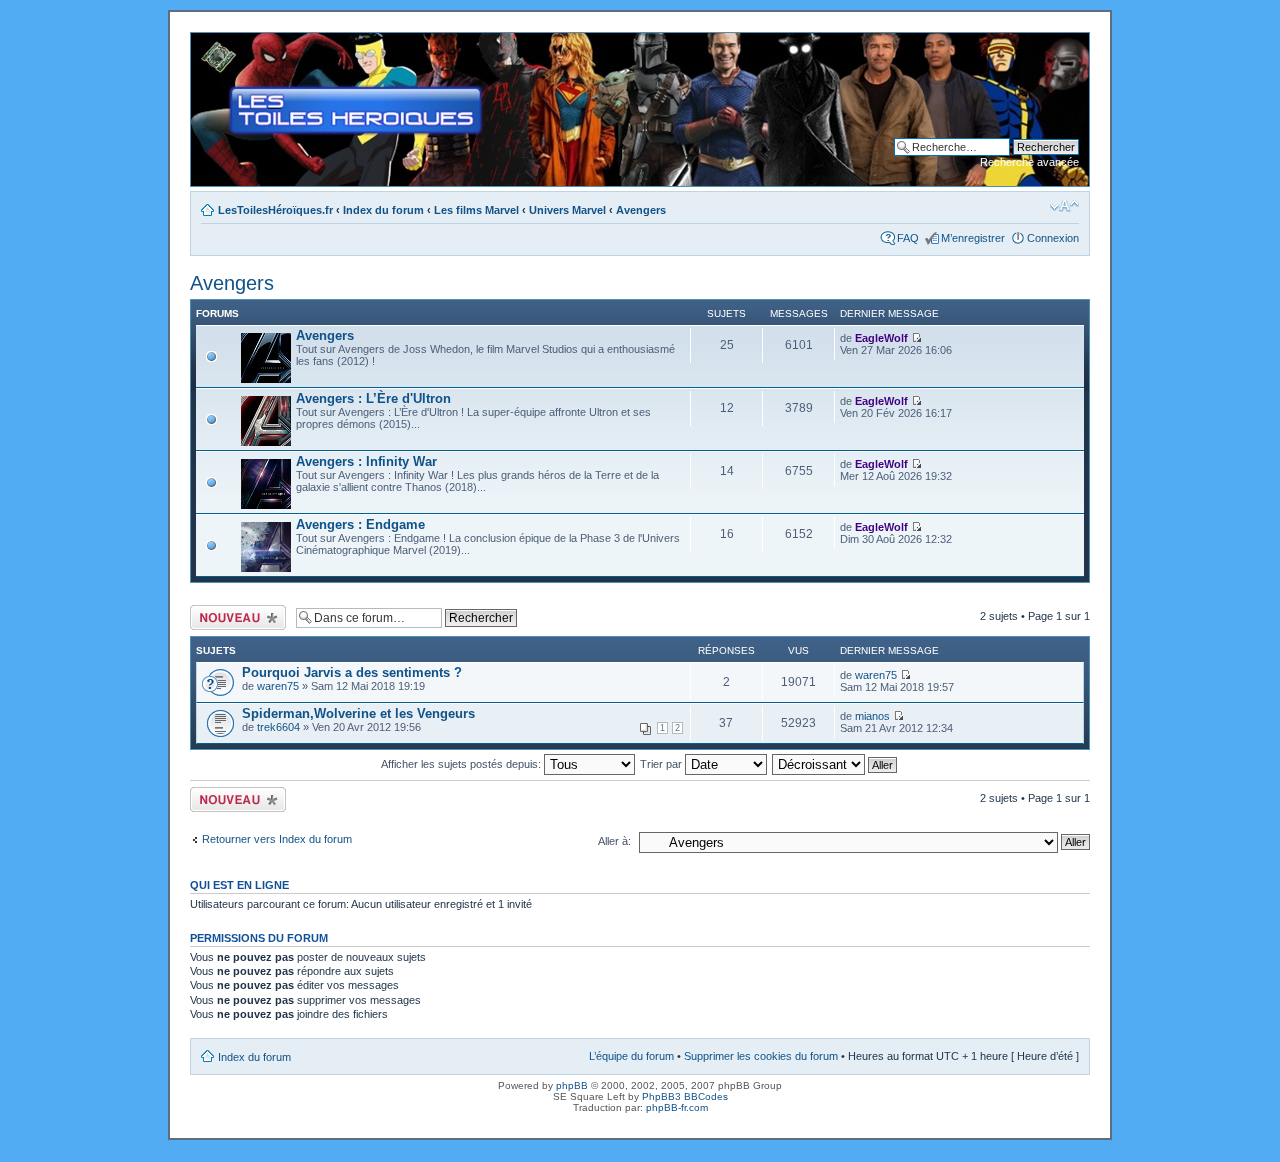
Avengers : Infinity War (366, 461)
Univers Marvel (567, 210)
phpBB (572, 1085)
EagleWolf (881, 338)
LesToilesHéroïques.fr (275, 210)
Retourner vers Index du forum (277, 839)
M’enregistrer (973, 238)
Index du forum (383, 210)
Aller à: (614, 841)
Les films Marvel (476, 210)
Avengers (641, 210)
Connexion (1053, 238)
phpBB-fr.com (677, 1107)
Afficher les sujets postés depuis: (462, 764)
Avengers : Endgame (360, 524)
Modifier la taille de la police (1064, 206)
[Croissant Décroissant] (835, 764)
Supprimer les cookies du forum (761, 1056)
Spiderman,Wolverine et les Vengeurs (358, 713)
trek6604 (278, 727)
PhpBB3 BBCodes (685, 1096)
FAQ (908, 238)
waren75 (278, 686)
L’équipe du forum (631, 1056)
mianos (872, 716)
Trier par (662, 764)
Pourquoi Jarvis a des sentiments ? (352, 672)
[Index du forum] (207, 43)
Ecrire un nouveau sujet (234, 617)
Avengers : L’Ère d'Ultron (373, 398)
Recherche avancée (1029, 162)
